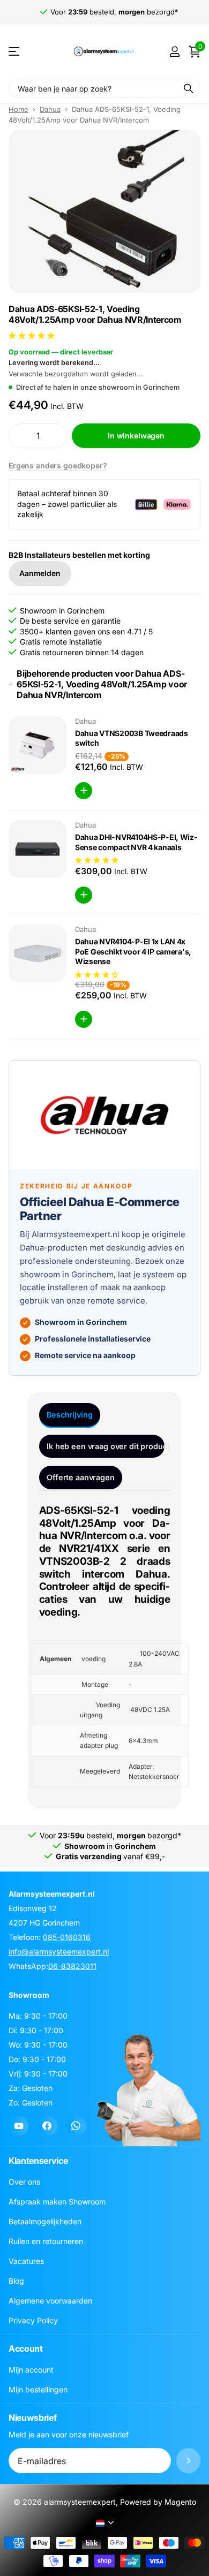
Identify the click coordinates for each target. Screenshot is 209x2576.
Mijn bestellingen (38, 2389)
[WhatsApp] (76, 2126)
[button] (33, 335)
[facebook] (47, 2126)
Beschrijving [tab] (69, 1415)
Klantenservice (38, 2161)
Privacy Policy (33, 2320)
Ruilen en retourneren (46, 2241)
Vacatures (26, 2261)
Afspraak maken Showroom (57, 2202)
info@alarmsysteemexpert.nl (59, 1952)
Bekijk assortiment (15, 52)
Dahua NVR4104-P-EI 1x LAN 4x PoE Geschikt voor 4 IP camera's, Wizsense (133, 951)
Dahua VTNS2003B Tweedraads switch (132, 738)
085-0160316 (67, 1937)
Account (26, 2348)
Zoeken (189, 88)
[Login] (174, 51)
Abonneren (188, 2461)
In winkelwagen (136, 435)
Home (18, 109)
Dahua (50, 109)
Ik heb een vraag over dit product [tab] (106, 1446)
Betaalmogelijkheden (45, 2221)
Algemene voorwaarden (50, 2301)
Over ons (24, 2182)
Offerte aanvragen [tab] (81, 1477)
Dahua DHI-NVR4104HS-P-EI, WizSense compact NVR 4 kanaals (136, 842)
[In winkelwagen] (84, 791)
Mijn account (31, 2370)
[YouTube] (18, 2126)
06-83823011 (72, 1966)
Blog (16, 2281)
